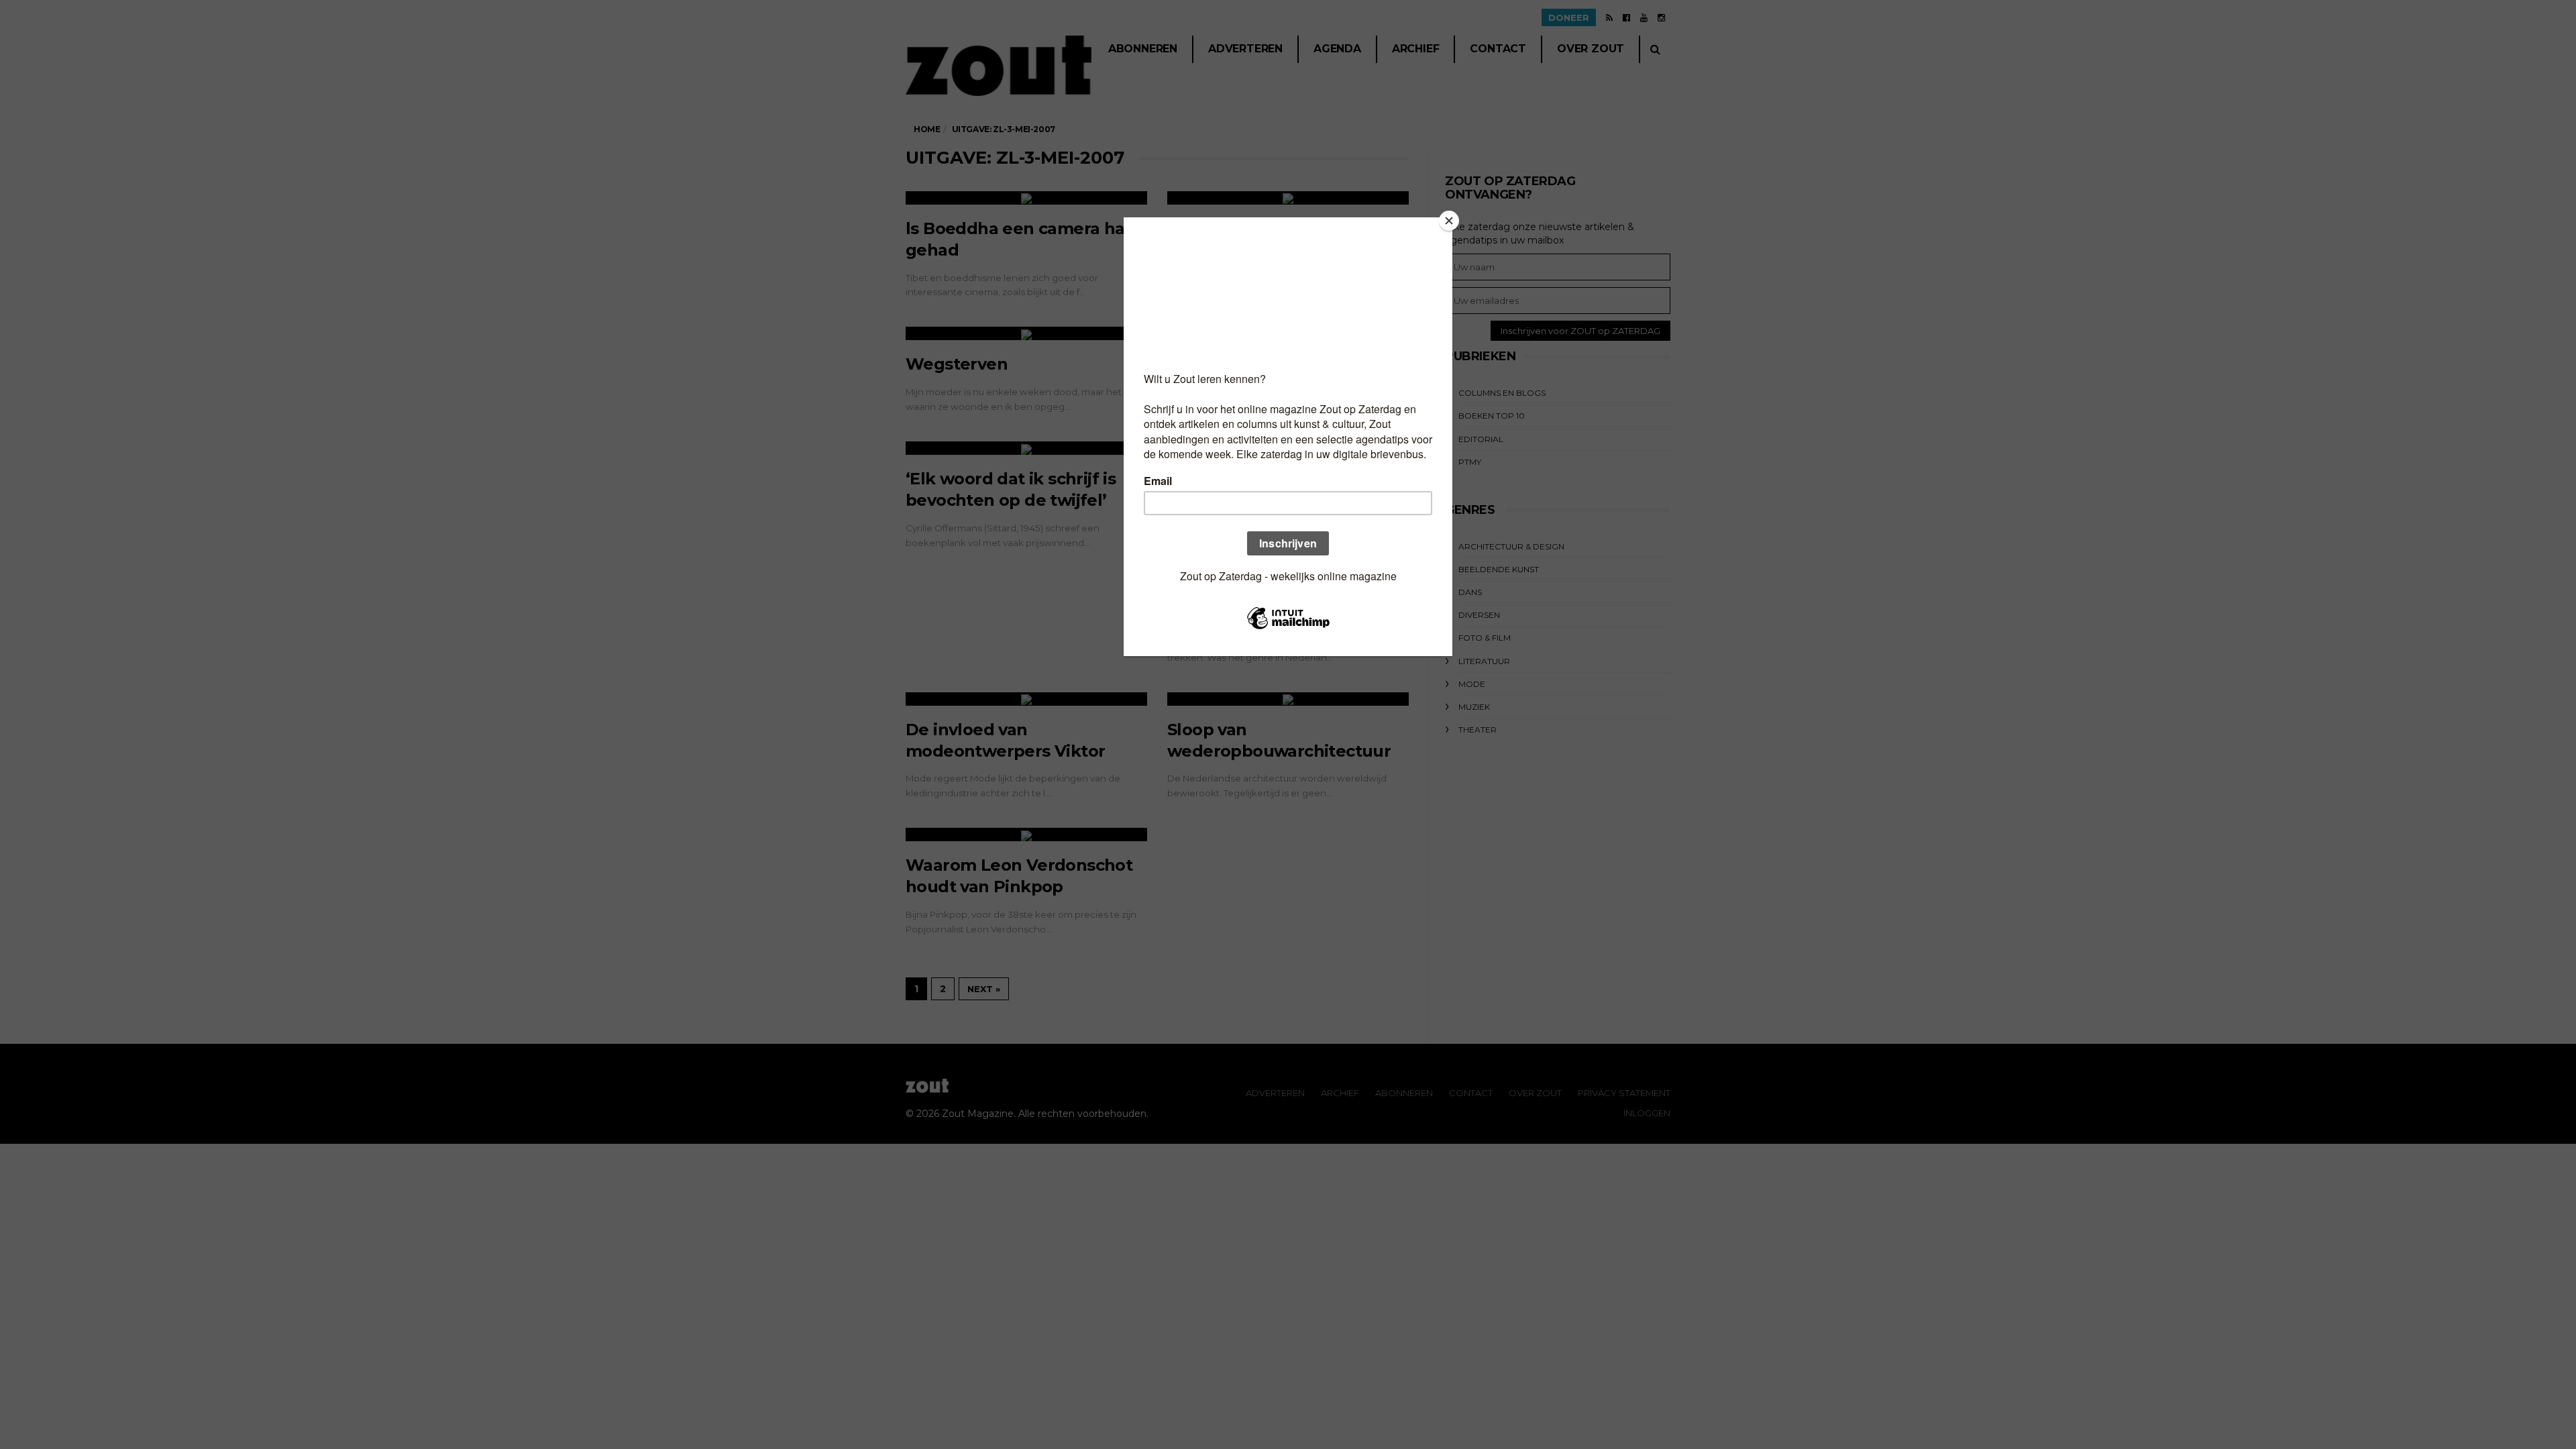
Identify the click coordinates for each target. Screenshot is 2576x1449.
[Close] (1449, 221)
